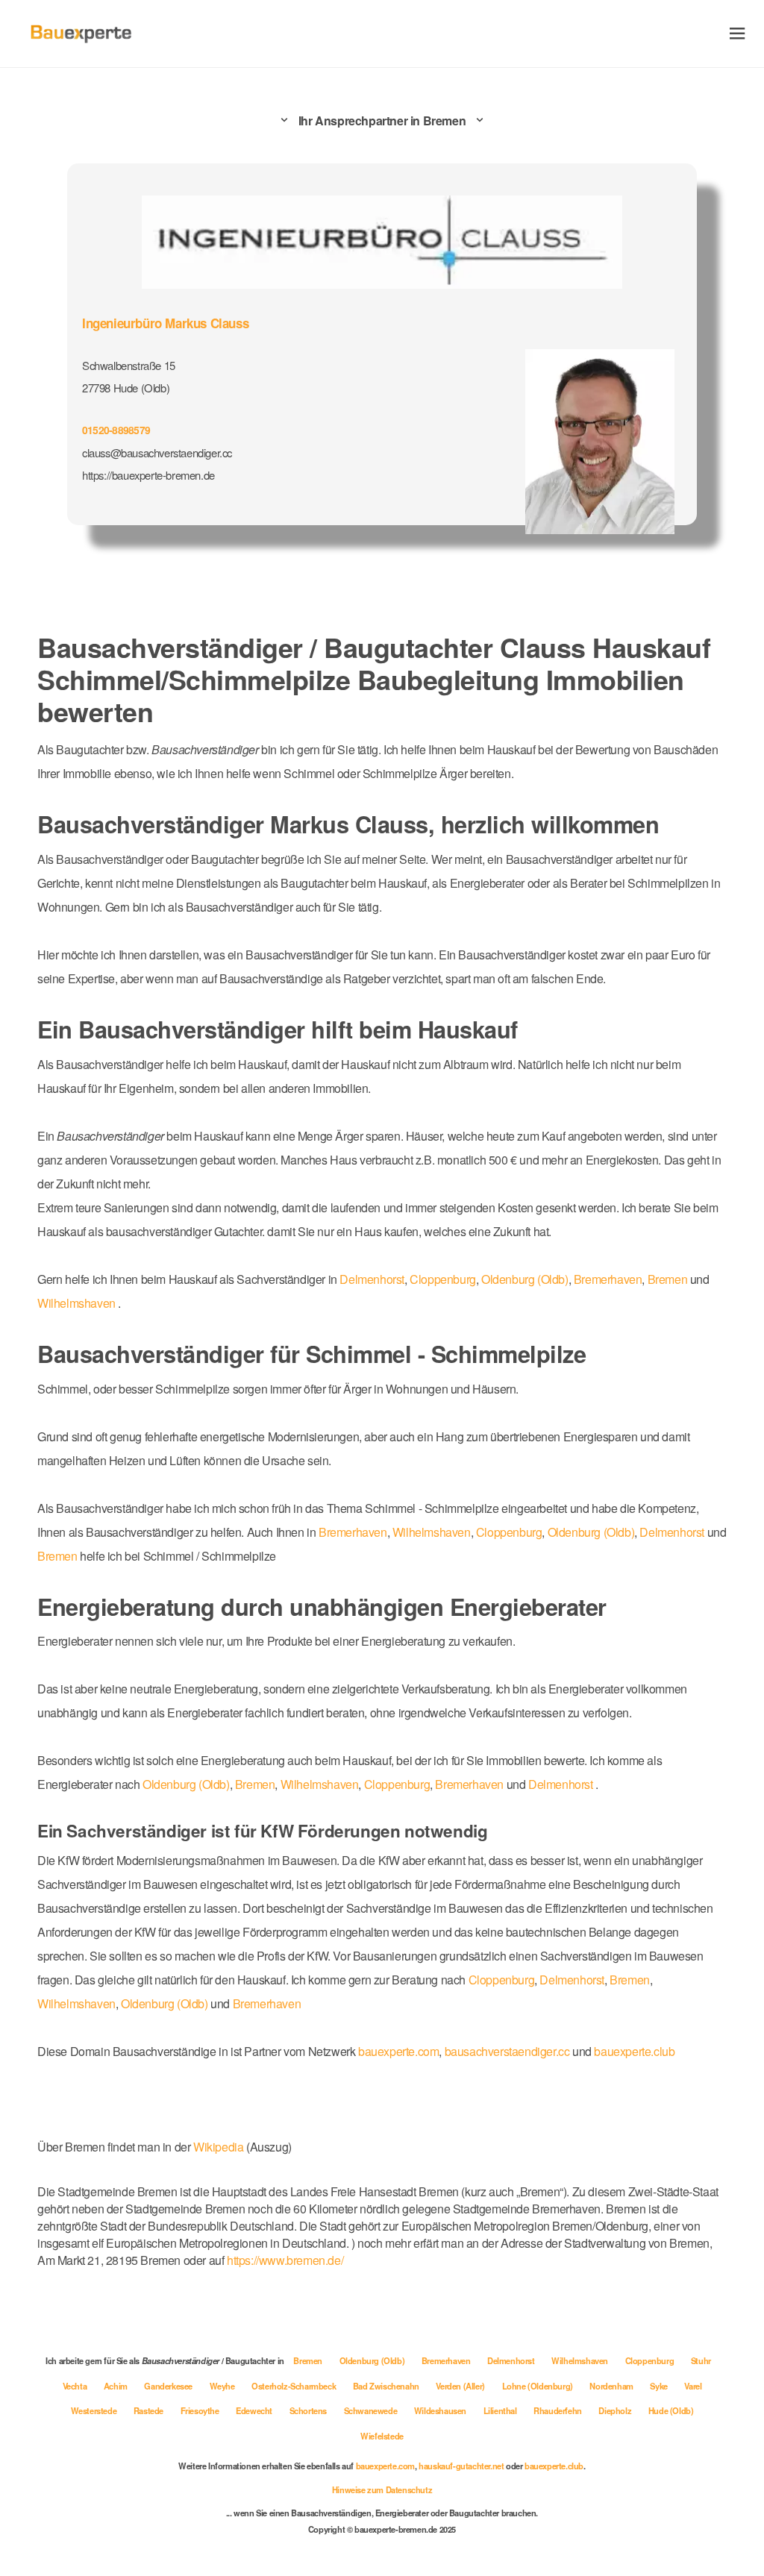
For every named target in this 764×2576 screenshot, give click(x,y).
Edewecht (255, 2410)
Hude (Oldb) (671, 2410)
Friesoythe (201, 2410)
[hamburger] (738, 33)
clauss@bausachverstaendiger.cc (157, 452)
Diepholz (616, 2410)
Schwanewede (372, 2410)
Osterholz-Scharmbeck (295, 2386)
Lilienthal (501, 2410)
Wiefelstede (382, 2436)
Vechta (76, 2386)
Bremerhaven (608, 1279)
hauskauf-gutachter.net (461, 2466)
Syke (660, 2386)
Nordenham (612, 2386)
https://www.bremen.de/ (285, 2260)
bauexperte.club (634, 2051)
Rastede (150, 2410)
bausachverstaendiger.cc (507, 2051)
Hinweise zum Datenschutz (382, 2489)
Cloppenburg (443, 1279)
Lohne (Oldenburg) (539, 2386)
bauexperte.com (398, 2051)
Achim (117, 2386)
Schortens (309, 2410)
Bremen (668, 1279)
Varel (693, 2386)
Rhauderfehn (558, 2410)
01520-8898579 (116, 430)
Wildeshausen (441, 2410)
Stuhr (701, 2360)
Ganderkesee (169, 2386)
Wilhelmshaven (76, 1303)
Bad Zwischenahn (387, 2386)
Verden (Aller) (461, 2386)
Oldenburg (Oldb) (525, 1279)
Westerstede (95, 2410)
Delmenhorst (372, 1279)
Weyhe (223, 2386)
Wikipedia (220, 2147)
